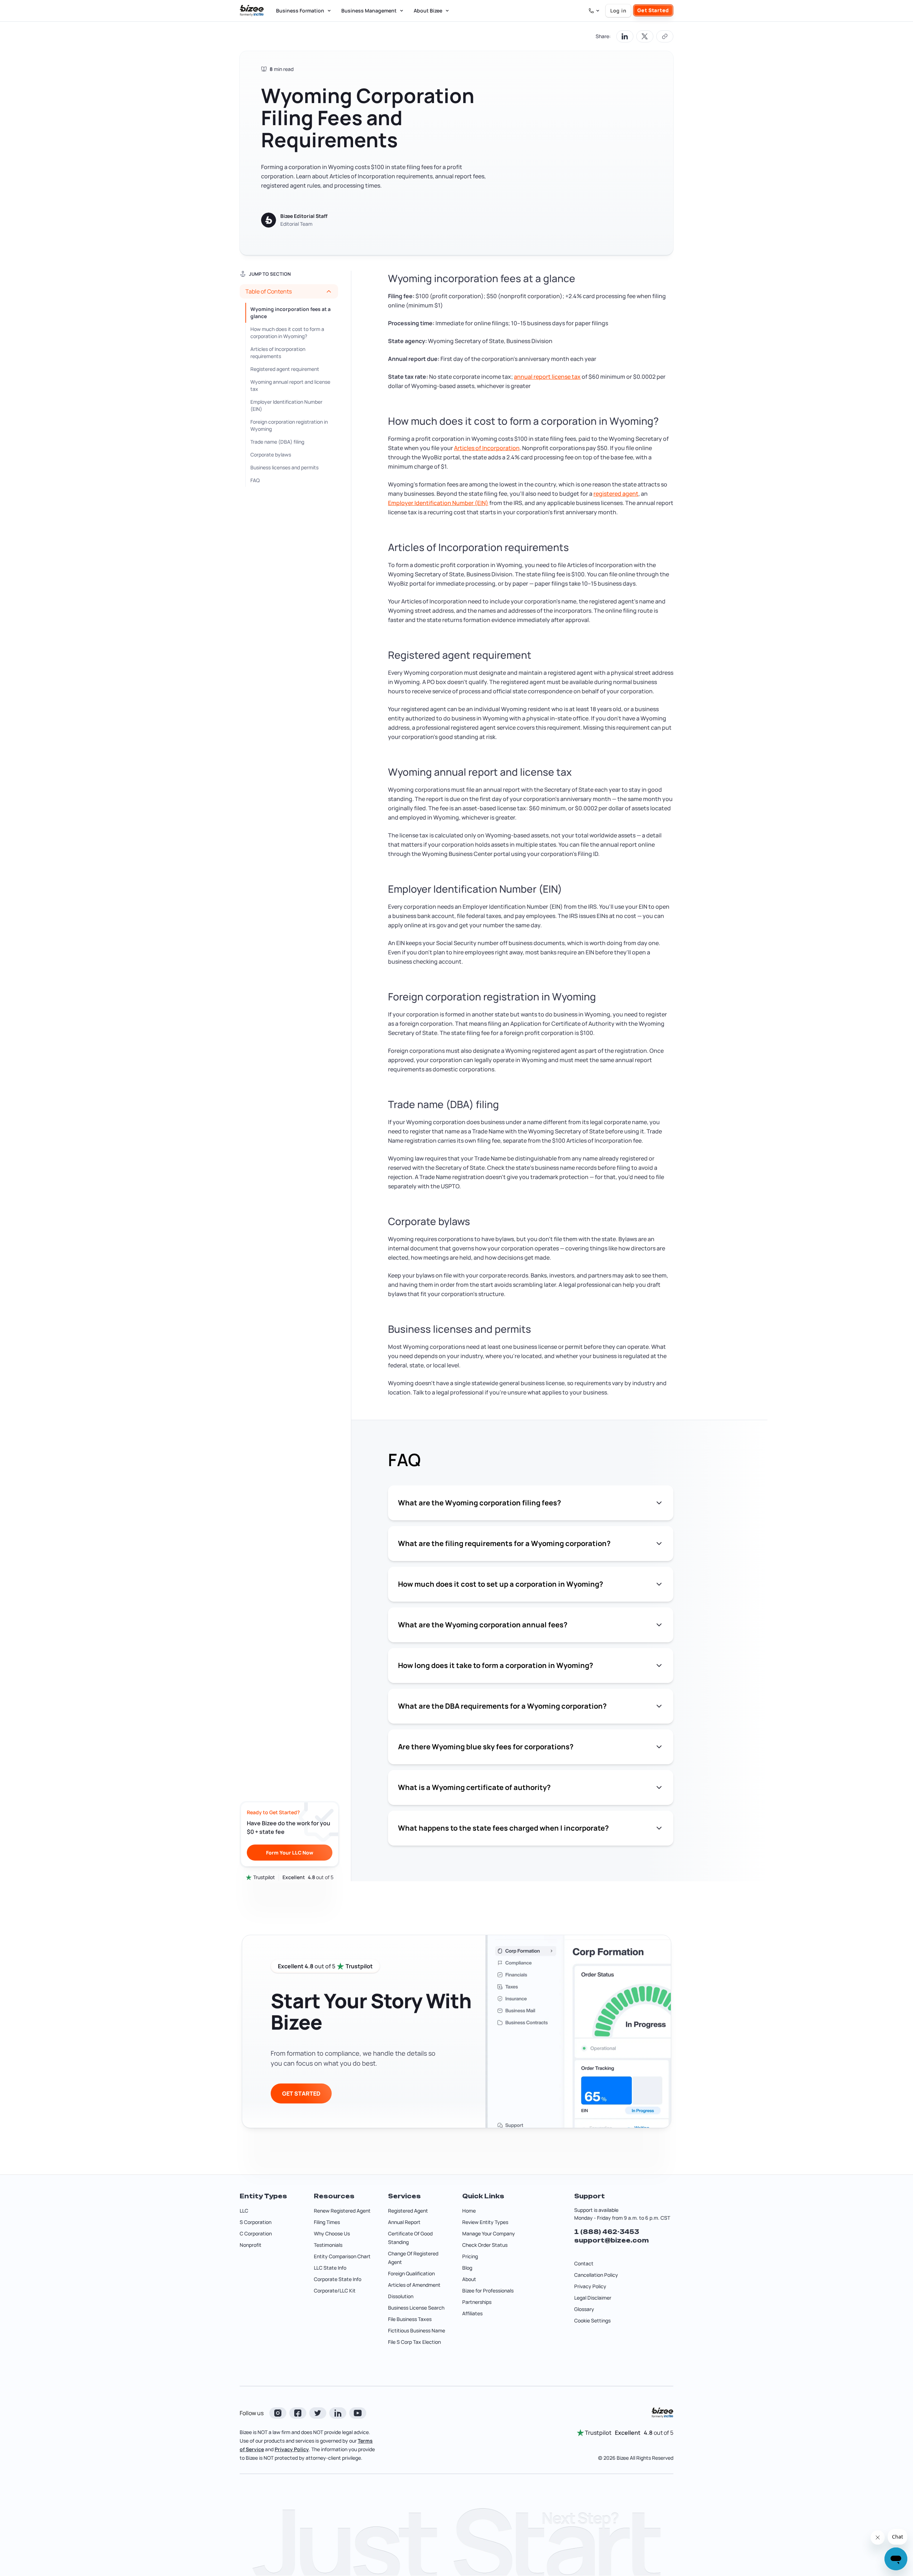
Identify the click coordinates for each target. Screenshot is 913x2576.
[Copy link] (665, 36)
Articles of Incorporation (487, 448)
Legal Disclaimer (593, 2298)
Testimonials (328, 2245)
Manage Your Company (489, 2233)
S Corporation (256, 2222)
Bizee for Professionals (488, 2291)
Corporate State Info (338, 2279)
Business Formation (300, 11)
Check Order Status (485, 2245)
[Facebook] (298, 2413)
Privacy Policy (590, 2286)
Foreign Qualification (411, 2273)
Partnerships (477, 2302)
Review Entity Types (485, 2222)
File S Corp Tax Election (414, 2342)
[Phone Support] (594, 11)
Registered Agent (408, 2211)
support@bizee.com (611, 2240)
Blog (467, 2268)
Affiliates (472, 2313)
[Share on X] (645, 36)
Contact (584, 2263)
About (469, 2279)
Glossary (584, 2309)
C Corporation (256, 2233)
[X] (318, 2413)
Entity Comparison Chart (342, 2256)
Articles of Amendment (414, 2285)
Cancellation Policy (596, 2275)
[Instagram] (278, 2413)
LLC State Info (330, 2268)
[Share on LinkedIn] (625, 36)
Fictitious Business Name (417, 2330)
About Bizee (428, 11)
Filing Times (327, 2222)
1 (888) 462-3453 (607, 2232)
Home (469, 2211)
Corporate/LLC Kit (335, 2291)
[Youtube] (358, 2413)
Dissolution (401, 2296)
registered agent (616, 494)
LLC (244, 2211)
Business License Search (416, 2308)
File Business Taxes (410, 2319)
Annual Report (404, 2222)
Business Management (369, 11)
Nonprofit (251, 2245)
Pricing (470, 2256)
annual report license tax (547, 377)
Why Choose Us (332, 2233)
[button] (289, 291)
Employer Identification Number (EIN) (438, 503)
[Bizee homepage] (252, 11)
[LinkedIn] (338, 2413)
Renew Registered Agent (342, 2211)
